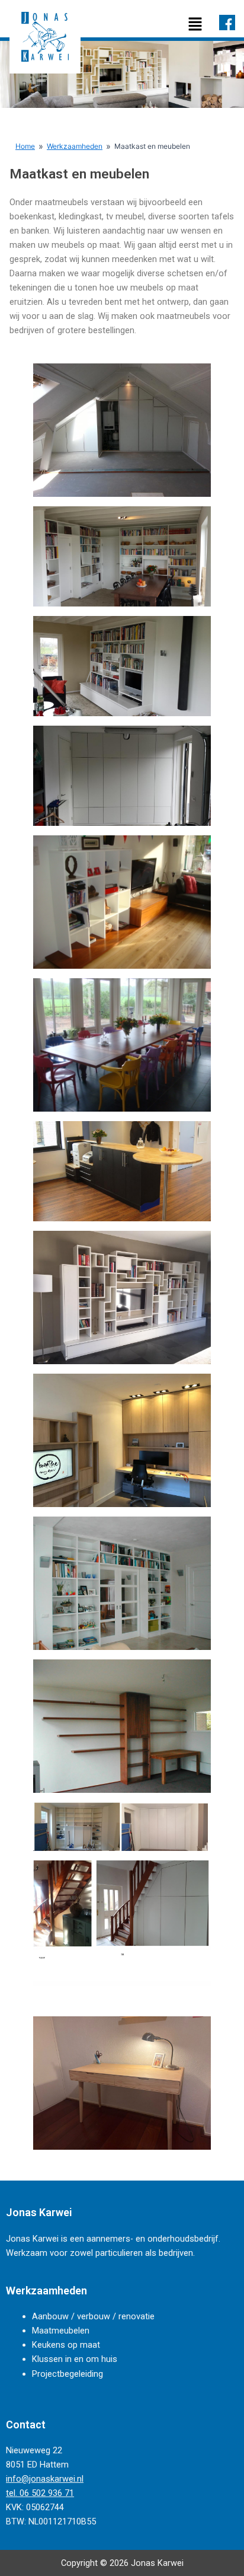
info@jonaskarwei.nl (45, 2479)
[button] (195, 25)
